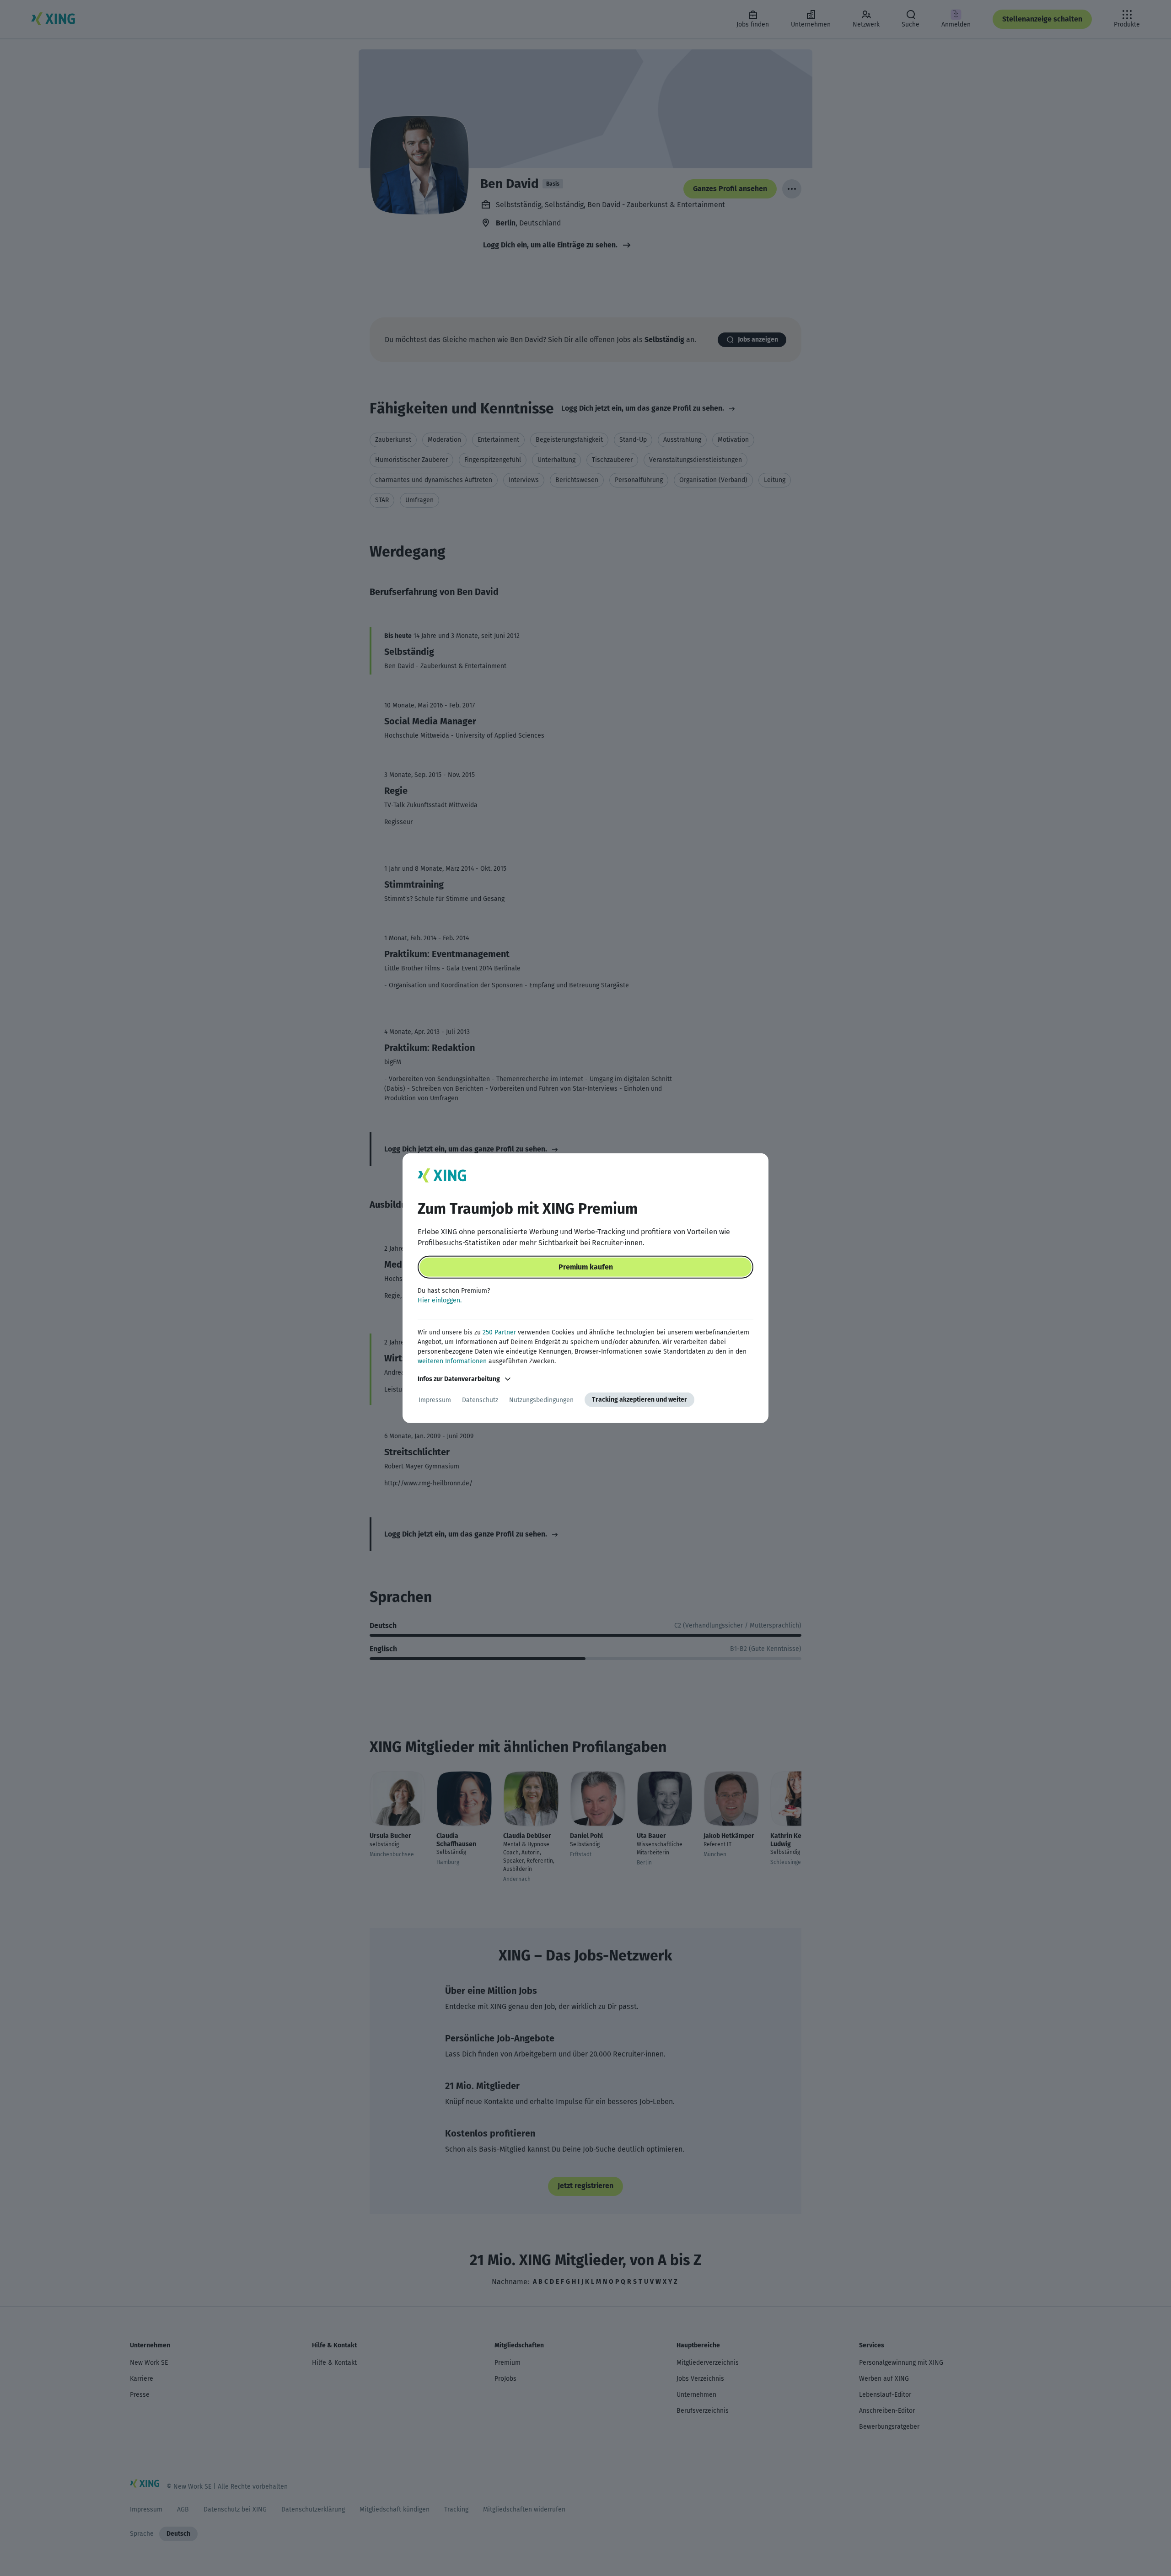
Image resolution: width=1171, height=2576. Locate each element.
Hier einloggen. (440, 1300)
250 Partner (499, 1332)
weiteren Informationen (452, 1361)
